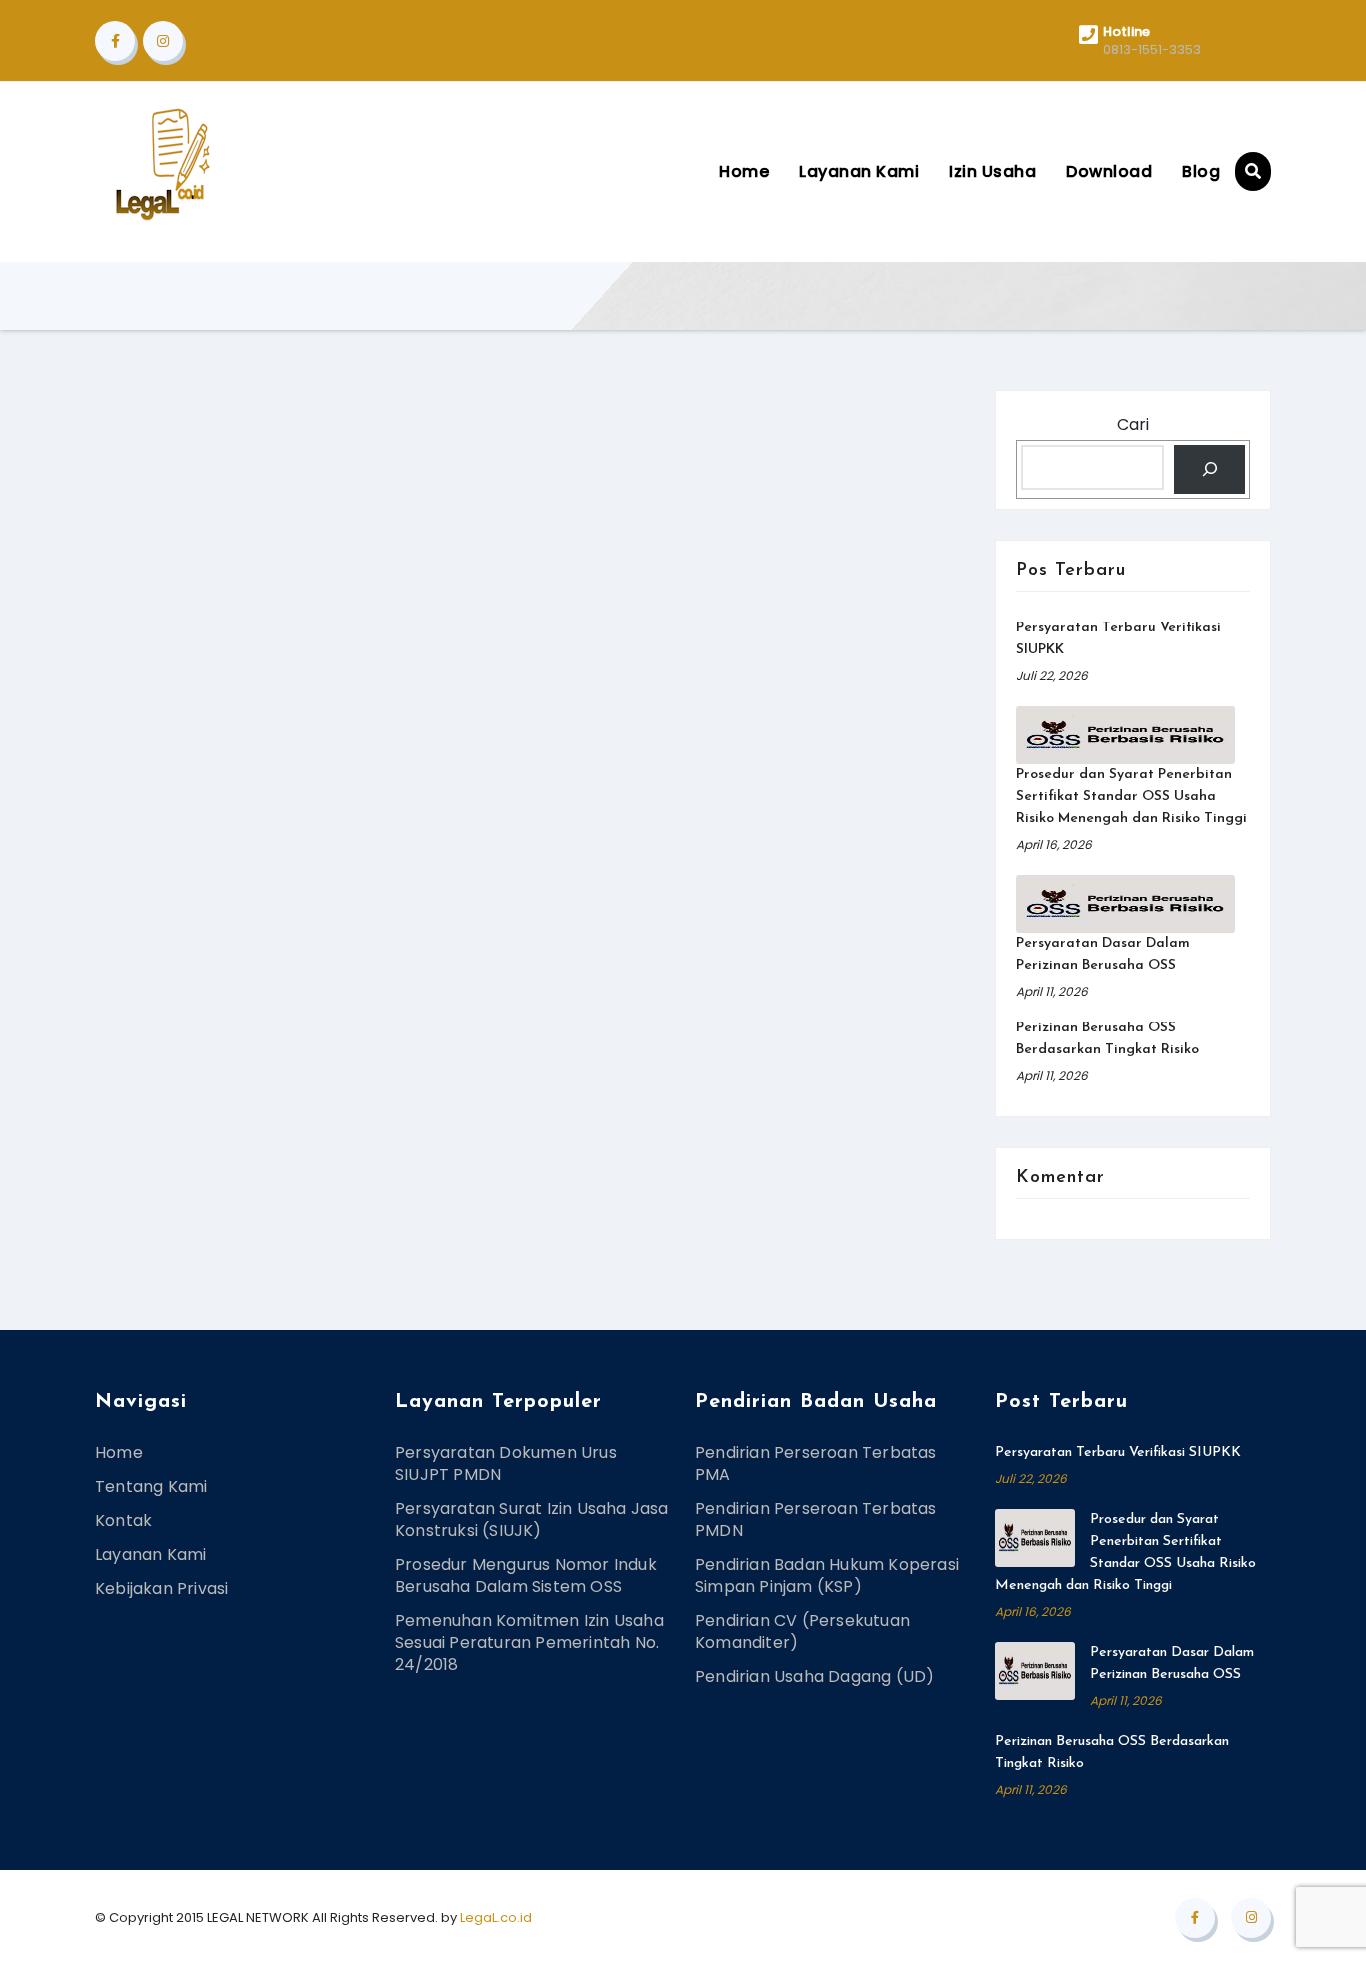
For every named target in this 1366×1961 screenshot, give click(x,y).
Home (744, 171)
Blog (1201, 171)
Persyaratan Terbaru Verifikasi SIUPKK (1118, 1452)
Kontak (123, 1520)
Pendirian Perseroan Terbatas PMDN (816, 1519)
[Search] (1209, 469)
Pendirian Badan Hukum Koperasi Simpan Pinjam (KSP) (827, 1575)
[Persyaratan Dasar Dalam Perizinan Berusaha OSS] (1125, 904)
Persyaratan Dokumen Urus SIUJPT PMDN (506, 1463)
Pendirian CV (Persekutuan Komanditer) (802, 1631)
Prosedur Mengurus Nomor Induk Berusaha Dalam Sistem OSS (526, 1575)
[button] (1253, 171)
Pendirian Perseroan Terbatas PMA (816, 1463)
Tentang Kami (151, 1486)
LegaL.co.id (496, 1917)
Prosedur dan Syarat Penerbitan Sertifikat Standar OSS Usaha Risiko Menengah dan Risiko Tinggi (1131, 796)
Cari (1133, 424)
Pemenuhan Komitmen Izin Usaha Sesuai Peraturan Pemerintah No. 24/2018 (529, 1642)
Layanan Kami (859, 171)
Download (1109, 171)
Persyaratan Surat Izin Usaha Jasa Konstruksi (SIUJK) (532, 1519)
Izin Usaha (992, 171)
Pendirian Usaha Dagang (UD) (814, 1676)
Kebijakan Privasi (161, 1588)
